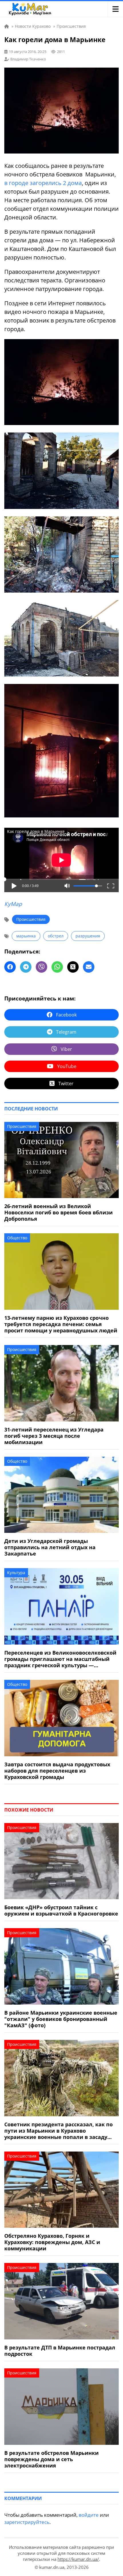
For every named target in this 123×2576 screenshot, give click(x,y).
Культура (16, 1573)
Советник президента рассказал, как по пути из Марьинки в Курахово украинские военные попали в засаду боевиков (58, 2131)
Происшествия (31, 919)
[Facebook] (10, 967)
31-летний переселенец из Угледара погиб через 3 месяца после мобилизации (54, 1436)
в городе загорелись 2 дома (43, 183)
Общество (17, 1238)
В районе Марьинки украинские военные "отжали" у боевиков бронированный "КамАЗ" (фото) (61, 2019)
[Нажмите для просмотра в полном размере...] (61, 423)
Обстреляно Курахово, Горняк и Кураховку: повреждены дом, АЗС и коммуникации (52, 2242)
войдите (89, 2515)
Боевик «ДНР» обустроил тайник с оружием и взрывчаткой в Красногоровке (61, 1910)
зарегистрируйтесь (27, 2522)
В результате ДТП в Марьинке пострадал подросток (60, 2351)
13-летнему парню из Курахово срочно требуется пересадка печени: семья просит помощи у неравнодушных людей (61, 1324)
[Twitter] (73, 967)
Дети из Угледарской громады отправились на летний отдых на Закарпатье (50, 1547)
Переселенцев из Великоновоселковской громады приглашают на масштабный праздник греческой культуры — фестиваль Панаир (60, 1659)
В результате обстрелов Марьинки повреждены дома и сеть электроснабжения (51, 2459)
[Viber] (41, 967)
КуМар (13, 904)
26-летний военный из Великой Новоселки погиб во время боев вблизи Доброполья (58, 1212)
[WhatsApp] (57, 967)
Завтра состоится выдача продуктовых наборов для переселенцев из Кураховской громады (57, 1771)
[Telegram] (26, 967)
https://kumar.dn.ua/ (78, 2559)
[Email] (89, 967)
